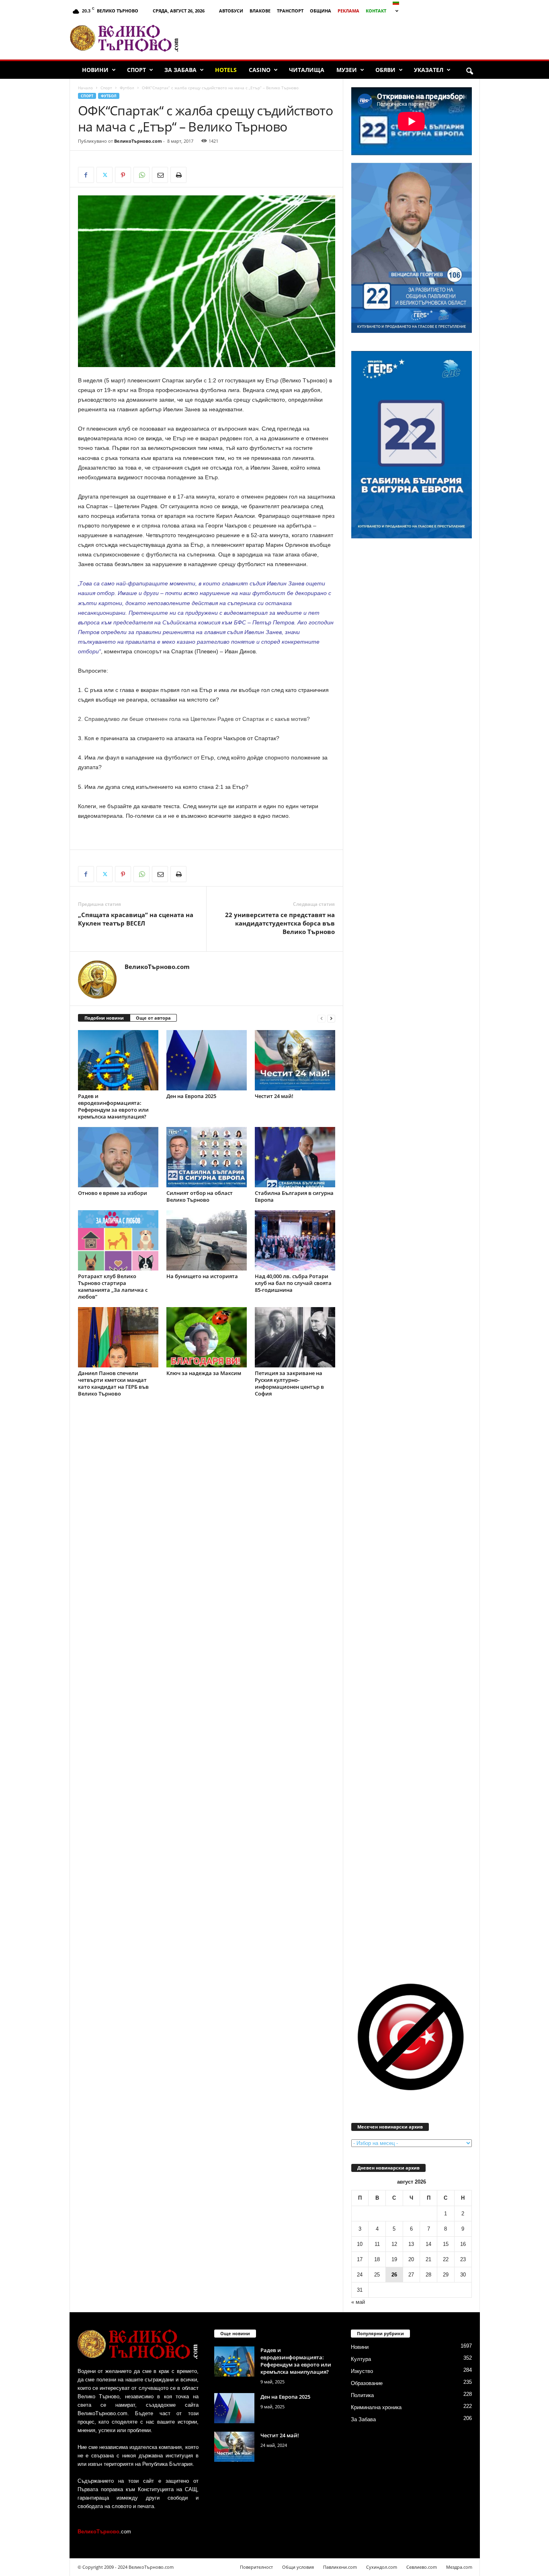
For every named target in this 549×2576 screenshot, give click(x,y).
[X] (104, 175)
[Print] (178, 175)
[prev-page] (322, 1018)
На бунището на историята (202, 1276)
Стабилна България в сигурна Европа (294, 1196)
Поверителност (256, 2567)
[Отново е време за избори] (118, 1157)
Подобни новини (104, 1018)
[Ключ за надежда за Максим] (207, 1337)
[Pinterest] (123, 175)
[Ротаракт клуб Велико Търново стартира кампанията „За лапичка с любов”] (118, 1240)
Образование (367, 2383)
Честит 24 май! (274, 1096)
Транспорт (290, 11)
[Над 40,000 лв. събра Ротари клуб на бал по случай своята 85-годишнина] (295, 1240)
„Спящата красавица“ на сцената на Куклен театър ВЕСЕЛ (136, 919)
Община (321, 11)
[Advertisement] (333, 38)
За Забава (180, 70)
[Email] (160, 175)
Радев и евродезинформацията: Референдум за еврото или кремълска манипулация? (113, 1106)
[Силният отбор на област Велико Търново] (207, 1157)
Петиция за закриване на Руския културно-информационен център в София (289, 1383)
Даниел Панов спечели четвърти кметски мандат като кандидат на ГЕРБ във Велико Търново (113, 1383)
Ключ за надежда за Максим (204, 1373)
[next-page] (331, 1018)
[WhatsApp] (141, 175)
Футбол (127, 88)
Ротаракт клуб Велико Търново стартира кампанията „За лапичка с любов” (113, 1286)
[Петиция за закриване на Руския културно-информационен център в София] (295, 1337)
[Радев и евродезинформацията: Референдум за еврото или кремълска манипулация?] (118, 1060)
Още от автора (153, 1018)
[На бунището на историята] (207, 1240)
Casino (260, 70)
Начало (85, 88)
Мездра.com (459, 2567)
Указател (429, 70)
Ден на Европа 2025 (191, 1096)
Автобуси (231, 11)
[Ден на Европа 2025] (207, 1060)
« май (358, 2302)
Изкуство (362, 2371)
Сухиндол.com (382, 2567)
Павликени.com (340, 2567)
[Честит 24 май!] (295, 1060)
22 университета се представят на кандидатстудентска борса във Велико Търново (280, 923)
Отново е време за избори (113, 1193)
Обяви (385, 70)
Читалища (307, 70)
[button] (469, 72)
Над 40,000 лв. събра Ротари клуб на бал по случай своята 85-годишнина (293, 1283)
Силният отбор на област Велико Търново (200, 1196)
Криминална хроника (376, 2407)
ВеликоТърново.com (138, 141)
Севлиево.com (422, 2567)
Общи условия (298, 2567)
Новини (95, 70)
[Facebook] (86, 175)
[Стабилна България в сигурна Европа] (295, 1157)
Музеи (347, 70)
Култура (361, 2359)
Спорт (136, 70)
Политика (362, 2395)
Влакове (260, 11)
